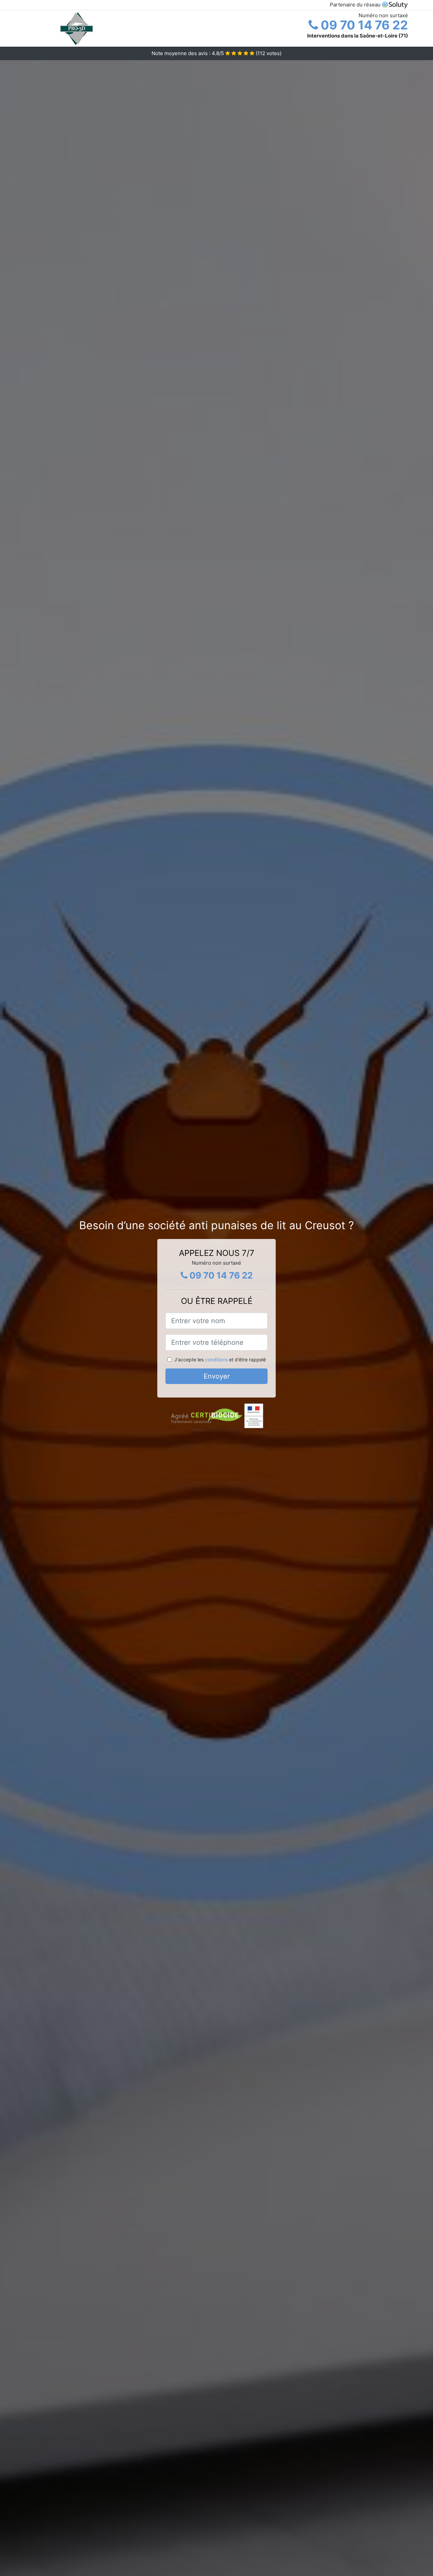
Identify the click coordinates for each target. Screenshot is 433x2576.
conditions (216, 1359)
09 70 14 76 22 (363, 25)
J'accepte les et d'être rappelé (220, 1359)
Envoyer (217, 1376)
